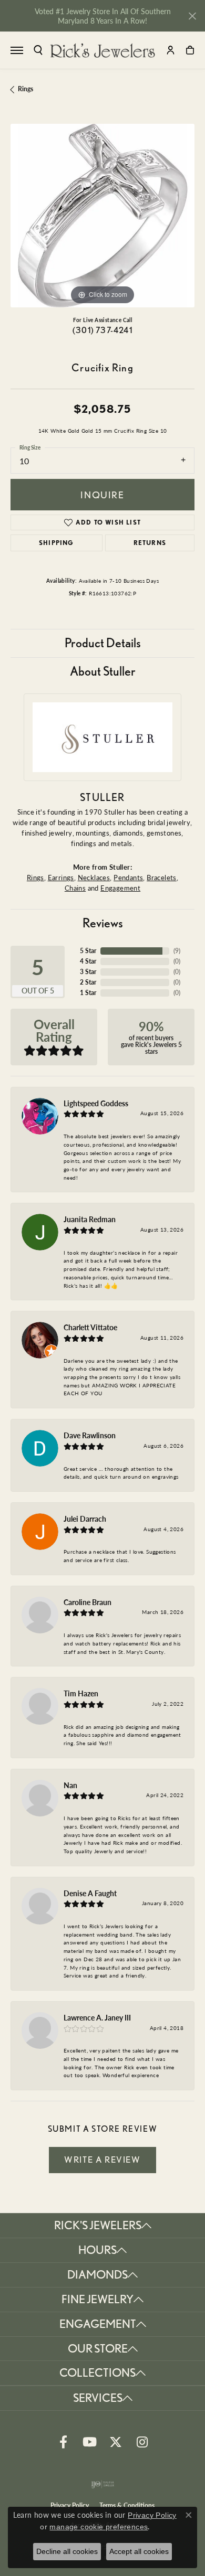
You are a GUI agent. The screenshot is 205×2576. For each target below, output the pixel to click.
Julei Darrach (85, 1519)
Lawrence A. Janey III (97, 2017)
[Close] (192, 16)
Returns (150, 543)
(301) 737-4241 (102, 330)
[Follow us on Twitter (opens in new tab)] (116, 2442)
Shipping (57, 543)
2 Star (88, 982)
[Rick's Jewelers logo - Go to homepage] (102, 50)
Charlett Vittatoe (90, 1327)
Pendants (128, 877)
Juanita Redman (90, 1219)
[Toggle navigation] (17, 50)
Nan (70, 1785)
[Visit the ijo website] (103, 2484)
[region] (102, 216)
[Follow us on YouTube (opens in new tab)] (89, 2442)
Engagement (120, 888)
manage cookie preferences (99, 2527)
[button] (38, 50)
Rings (25, 89)
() (177, 951)
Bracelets (162, 877)
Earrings (61, 877)
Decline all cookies (67, 2551)
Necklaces (94, 877)
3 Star (88, 972)
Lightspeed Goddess (96, 1103)
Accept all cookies (139, 2551)
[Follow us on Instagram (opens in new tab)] (142, 2442)
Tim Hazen (81, 1693)
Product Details (103, 643)
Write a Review (102, 2160)
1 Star (88, 993)
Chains (75, 888)
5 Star (88, 951)
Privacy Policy (152, 2515)
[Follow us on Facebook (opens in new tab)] (63, 2442)
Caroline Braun (88, 1602)
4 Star (88, 961)
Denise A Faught (90, 1893)
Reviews (103, 923)
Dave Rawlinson (90, 1435)
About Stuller (103, 671)
